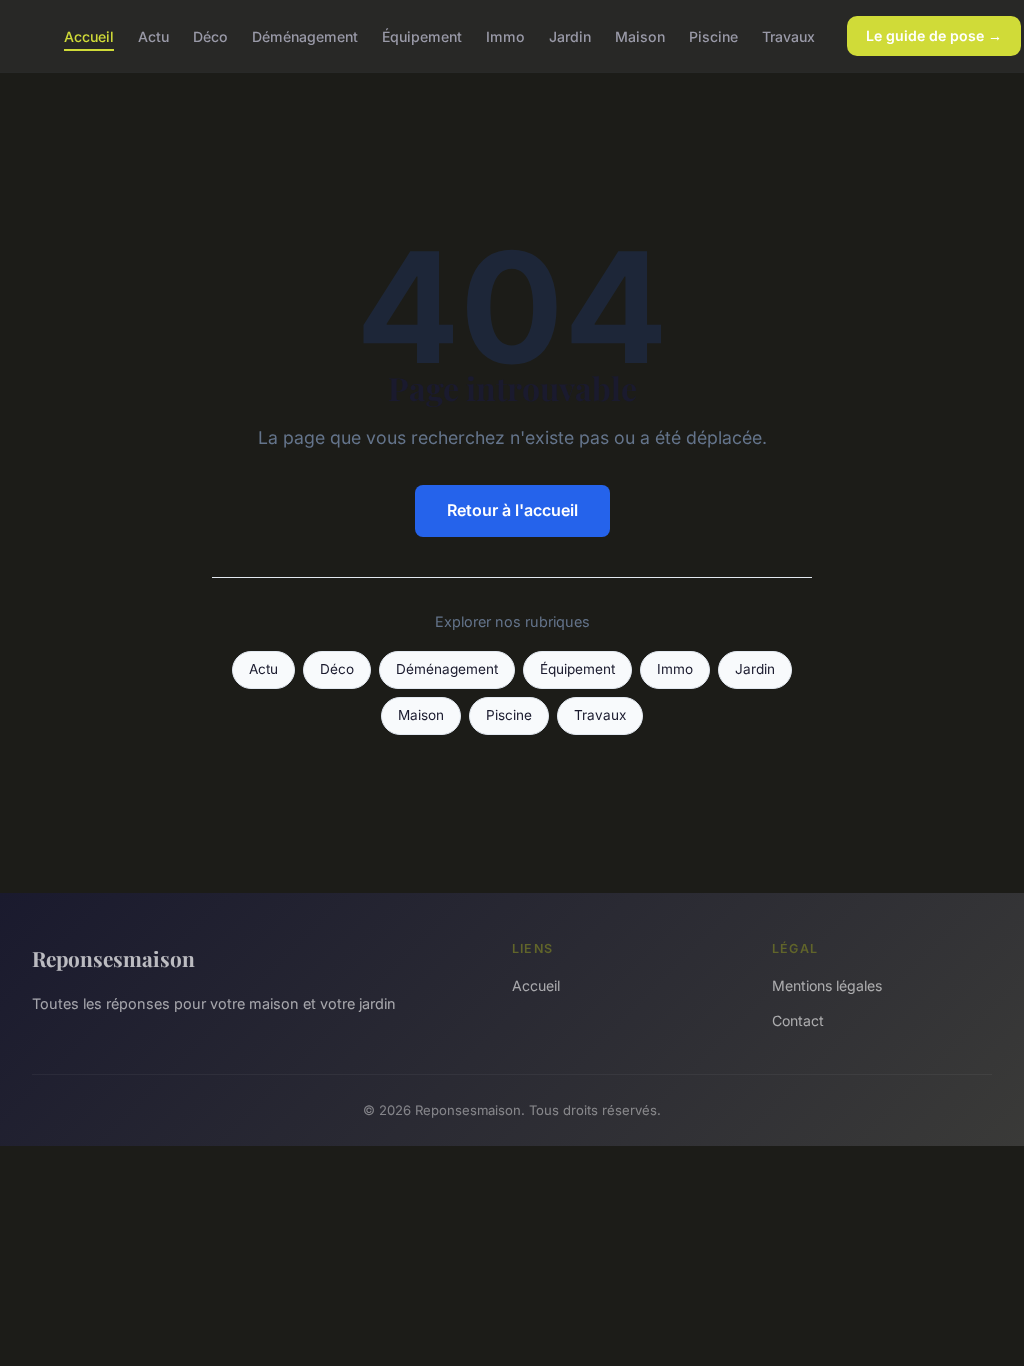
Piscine (713, 35)
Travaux (788, 35)
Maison (640, 35)
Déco (210, 35)
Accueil (89, 35)
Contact (798, 1020)
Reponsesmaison (113, 958)
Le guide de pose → (934, 35)
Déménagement (305, 35)
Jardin (570, 35)
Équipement (422, 35)
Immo (505, 35)
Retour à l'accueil (512, 510)
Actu (153, 35)
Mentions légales (827, 985)
